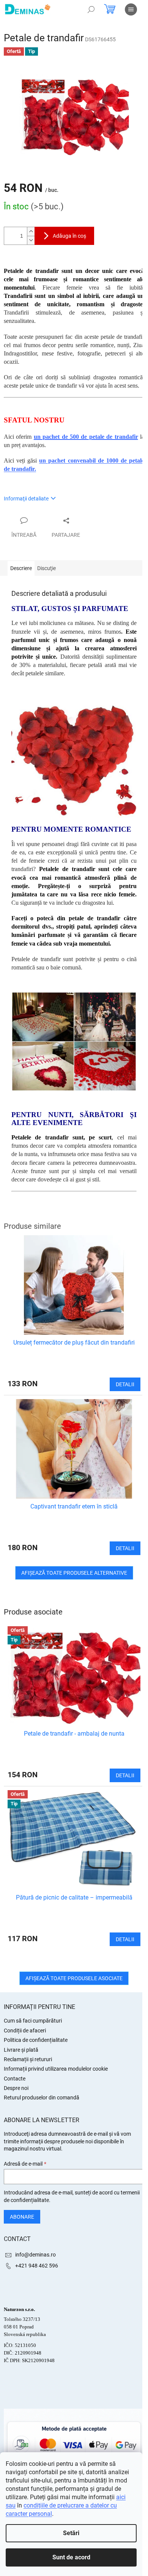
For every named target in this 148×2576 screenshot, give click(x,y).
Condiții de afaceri (25, 2031)
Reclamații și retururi (28, 2059)
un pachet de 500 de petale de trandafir (86, 437)
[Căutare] (91, 9)
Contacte (15, 2079)
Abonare (22, 2217)
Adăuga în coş (69, 236)
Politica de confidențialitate (36, 2040)
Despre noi (16, 2088)
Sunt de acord (71, 2557)
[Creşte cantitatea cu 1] (31, 231)
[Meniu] (131, 9)
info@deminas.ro (35, 2255)
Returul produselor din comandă (42, 2098)
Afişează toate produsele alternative (74, 1573)
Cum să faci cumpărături (33, 2021)
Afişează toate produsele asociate (74, 1978)
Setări (71, 2533)
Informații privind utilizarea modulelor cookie (56, 2069)
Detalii (125, 1775)
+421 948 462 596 (37, 2266)
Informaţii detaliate (26, 499)
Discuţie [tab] (46, 568)
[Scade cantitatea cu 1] (31, 240)
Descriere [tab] (21, 568)
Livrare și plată (21, 2050)
